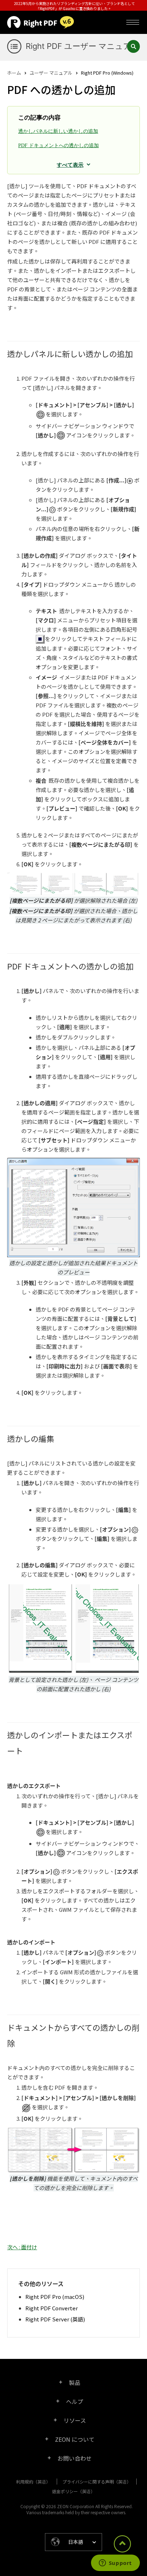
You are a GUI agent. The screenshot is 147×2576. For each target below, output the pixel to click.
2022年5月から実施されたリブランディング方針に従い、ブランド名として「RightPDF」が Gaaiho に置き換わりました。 (74, 6)
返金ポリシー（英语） (73, 2491)
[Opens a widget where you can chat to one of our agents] (115, 2564)
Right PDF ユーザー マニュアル (83, 46)
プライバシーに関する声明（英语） (97, 2482)
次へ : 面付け (22, 2247)
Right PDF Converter (52, 2308)
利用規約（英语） (33, 2482)
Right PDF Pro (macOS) (55, 2297)
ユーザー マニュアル (51, 73)
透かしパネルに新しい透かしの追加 (58, 131)
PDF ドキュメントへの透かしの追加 (59, 146)
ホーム (14, 73)
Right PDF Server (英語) (55, 2319)
